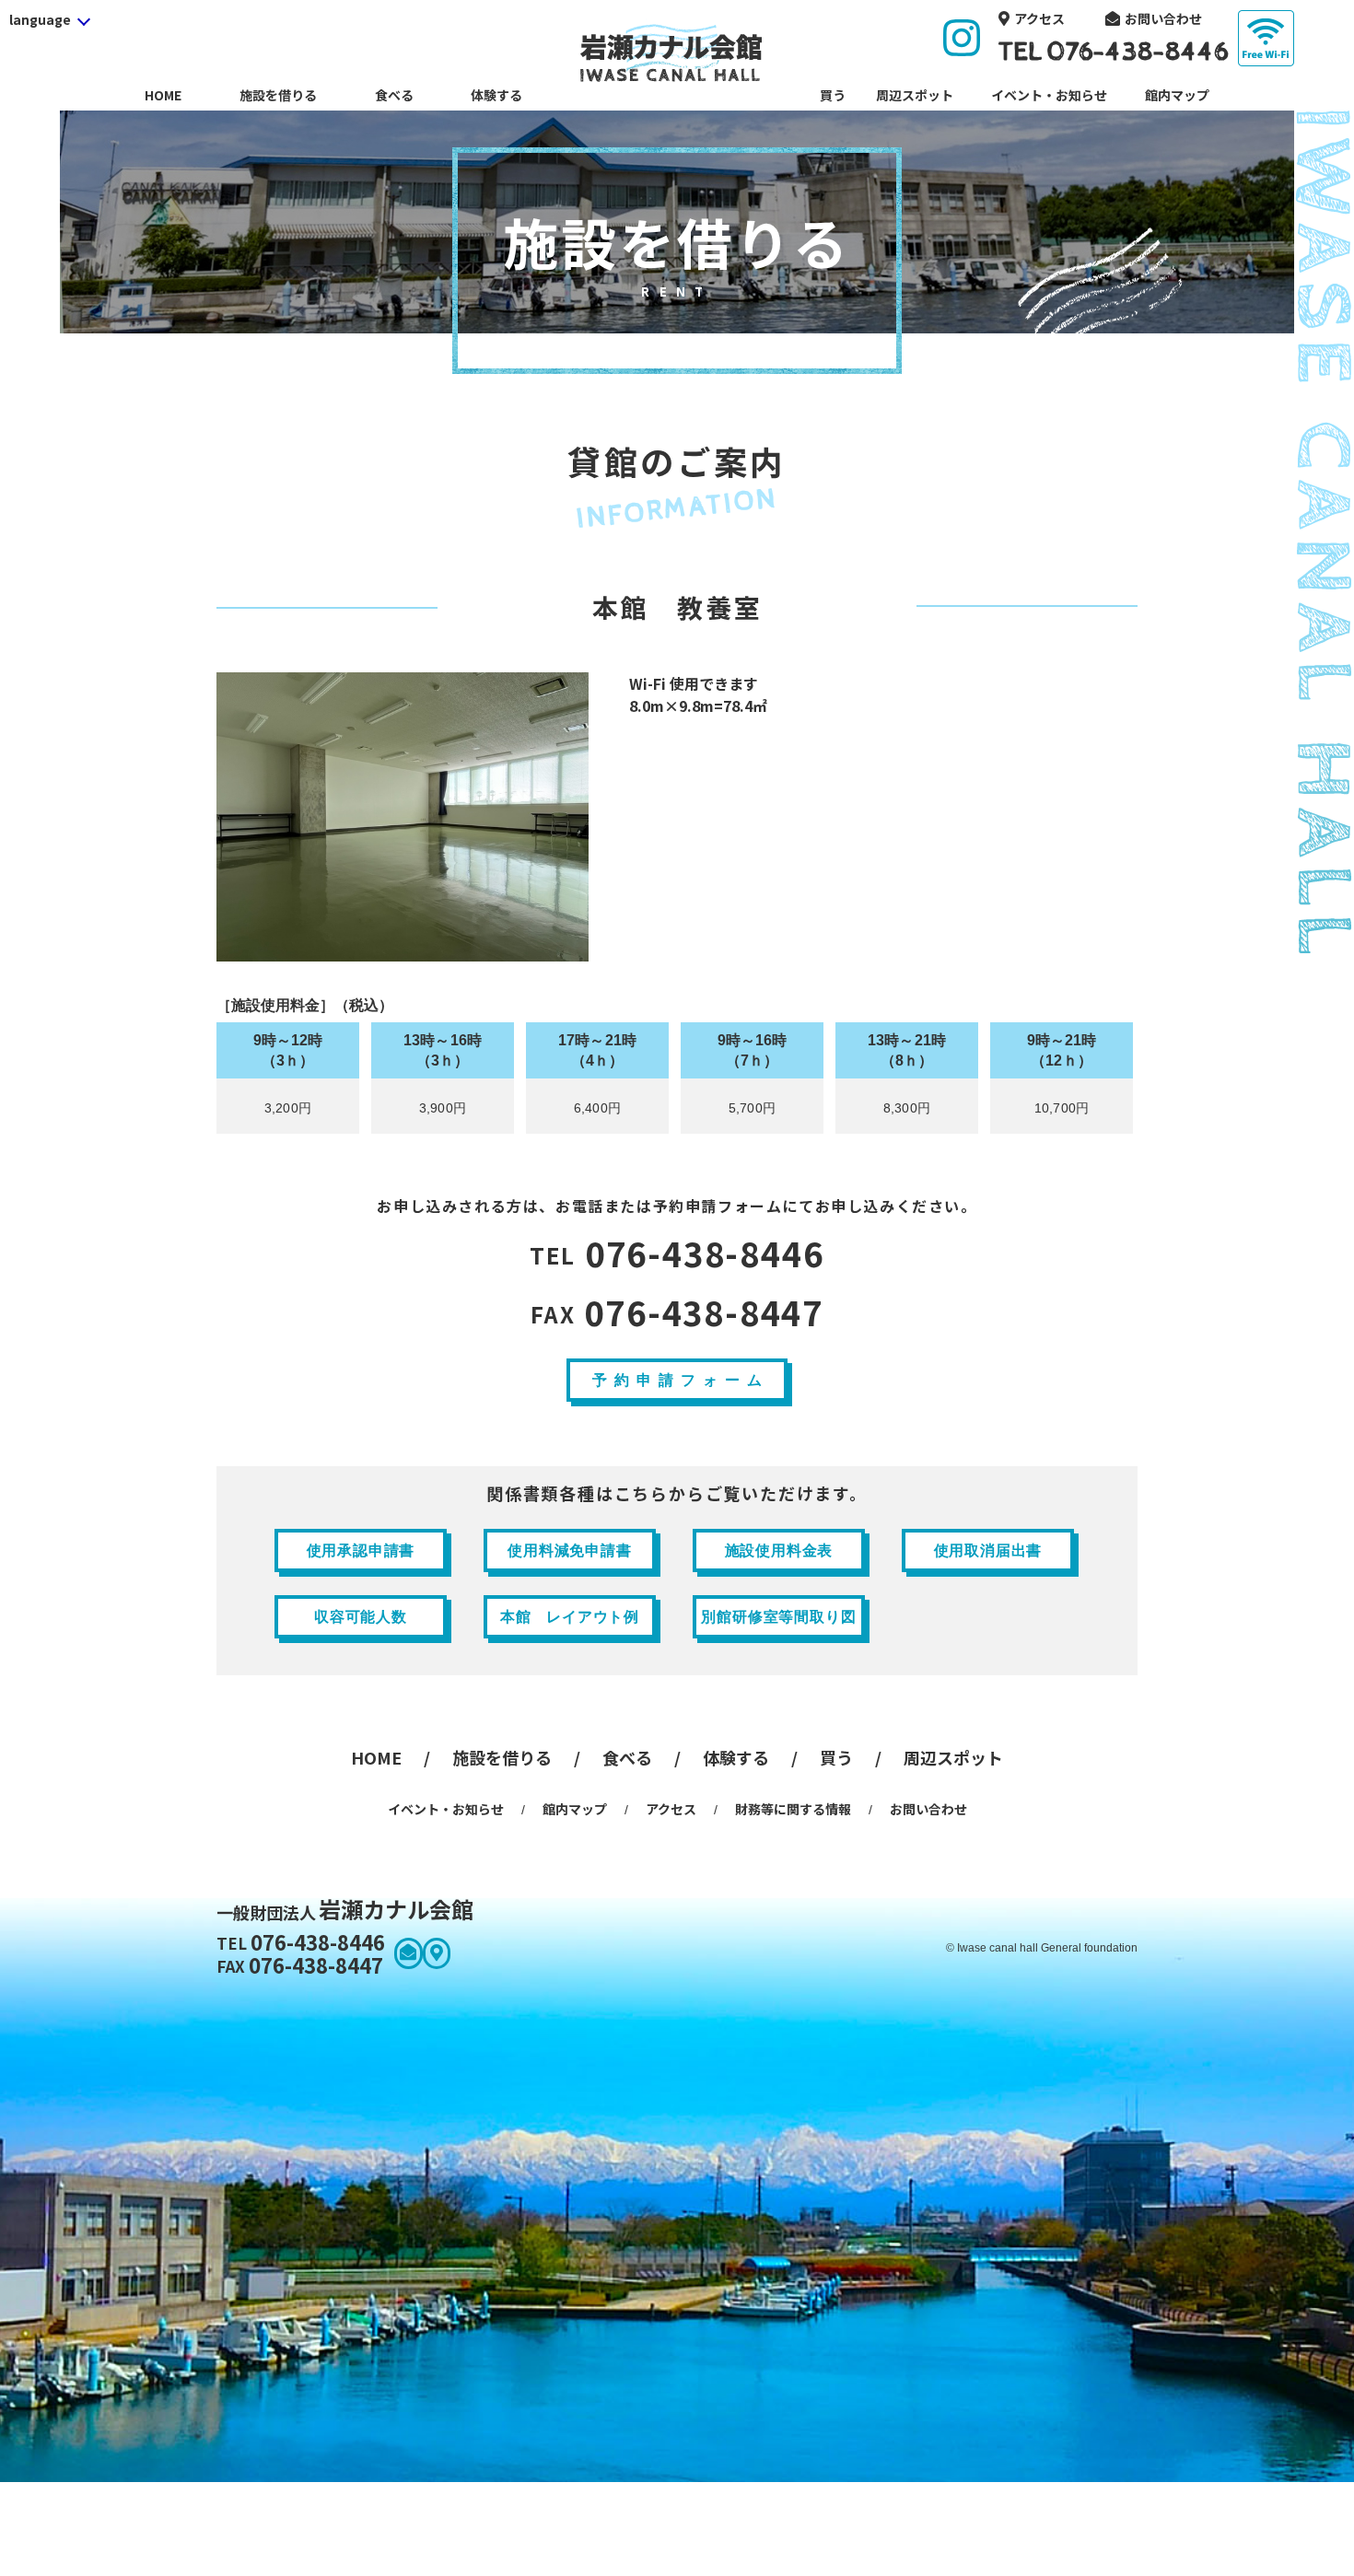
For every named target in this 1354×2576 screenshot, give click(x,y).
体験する (496, 95)
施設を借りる (278, 95)
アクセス (1039, 18)
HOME (163, 95)
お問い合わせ (1163, 18)
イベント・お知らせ (1049, 95)
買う (833, 95)
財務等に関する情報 (793, 1809)
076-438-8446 (677, 1254)
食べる (394, 95)
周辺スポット (915, 95)
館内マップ (1177, 95)
